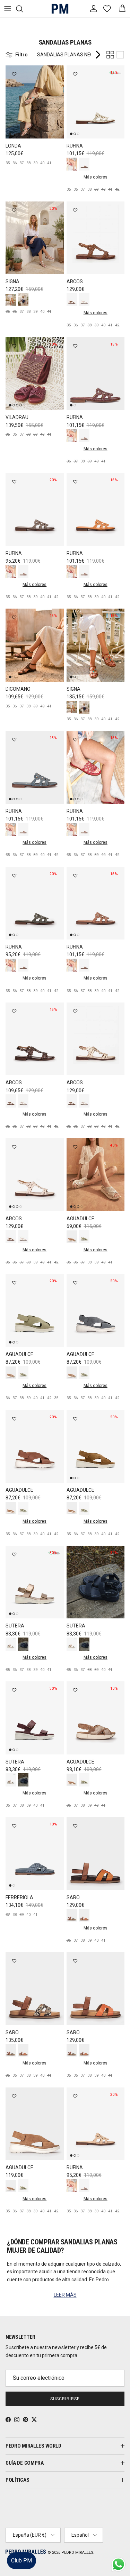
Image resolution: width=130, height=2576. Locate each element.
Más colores (96, 177)
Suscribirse (65, 2399)
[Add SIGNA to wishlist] (14, 210)
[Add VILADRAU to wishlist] (14, 346)
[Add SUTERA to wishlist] (14, 1554)
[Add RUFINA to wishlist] (75, 74)
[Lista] (120, 55)
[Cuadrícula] (110, 55)
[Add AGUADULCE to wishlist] (75, 1147)
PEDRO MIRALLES (77, 2553)
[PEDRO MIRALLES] (57, 9)
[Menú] (8, 9)
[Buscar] (23, 9)
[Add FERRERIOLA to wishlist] (14, 1826)
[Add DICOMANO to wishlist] (14, 617)
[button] (118, 2550)
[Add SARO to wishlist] (75, 1826)
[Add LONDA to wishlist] (14, 74)
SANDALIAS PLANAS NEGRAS (70, 55)
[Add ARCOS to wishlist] (75, 210)
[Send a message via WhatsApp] (118, 2564)
